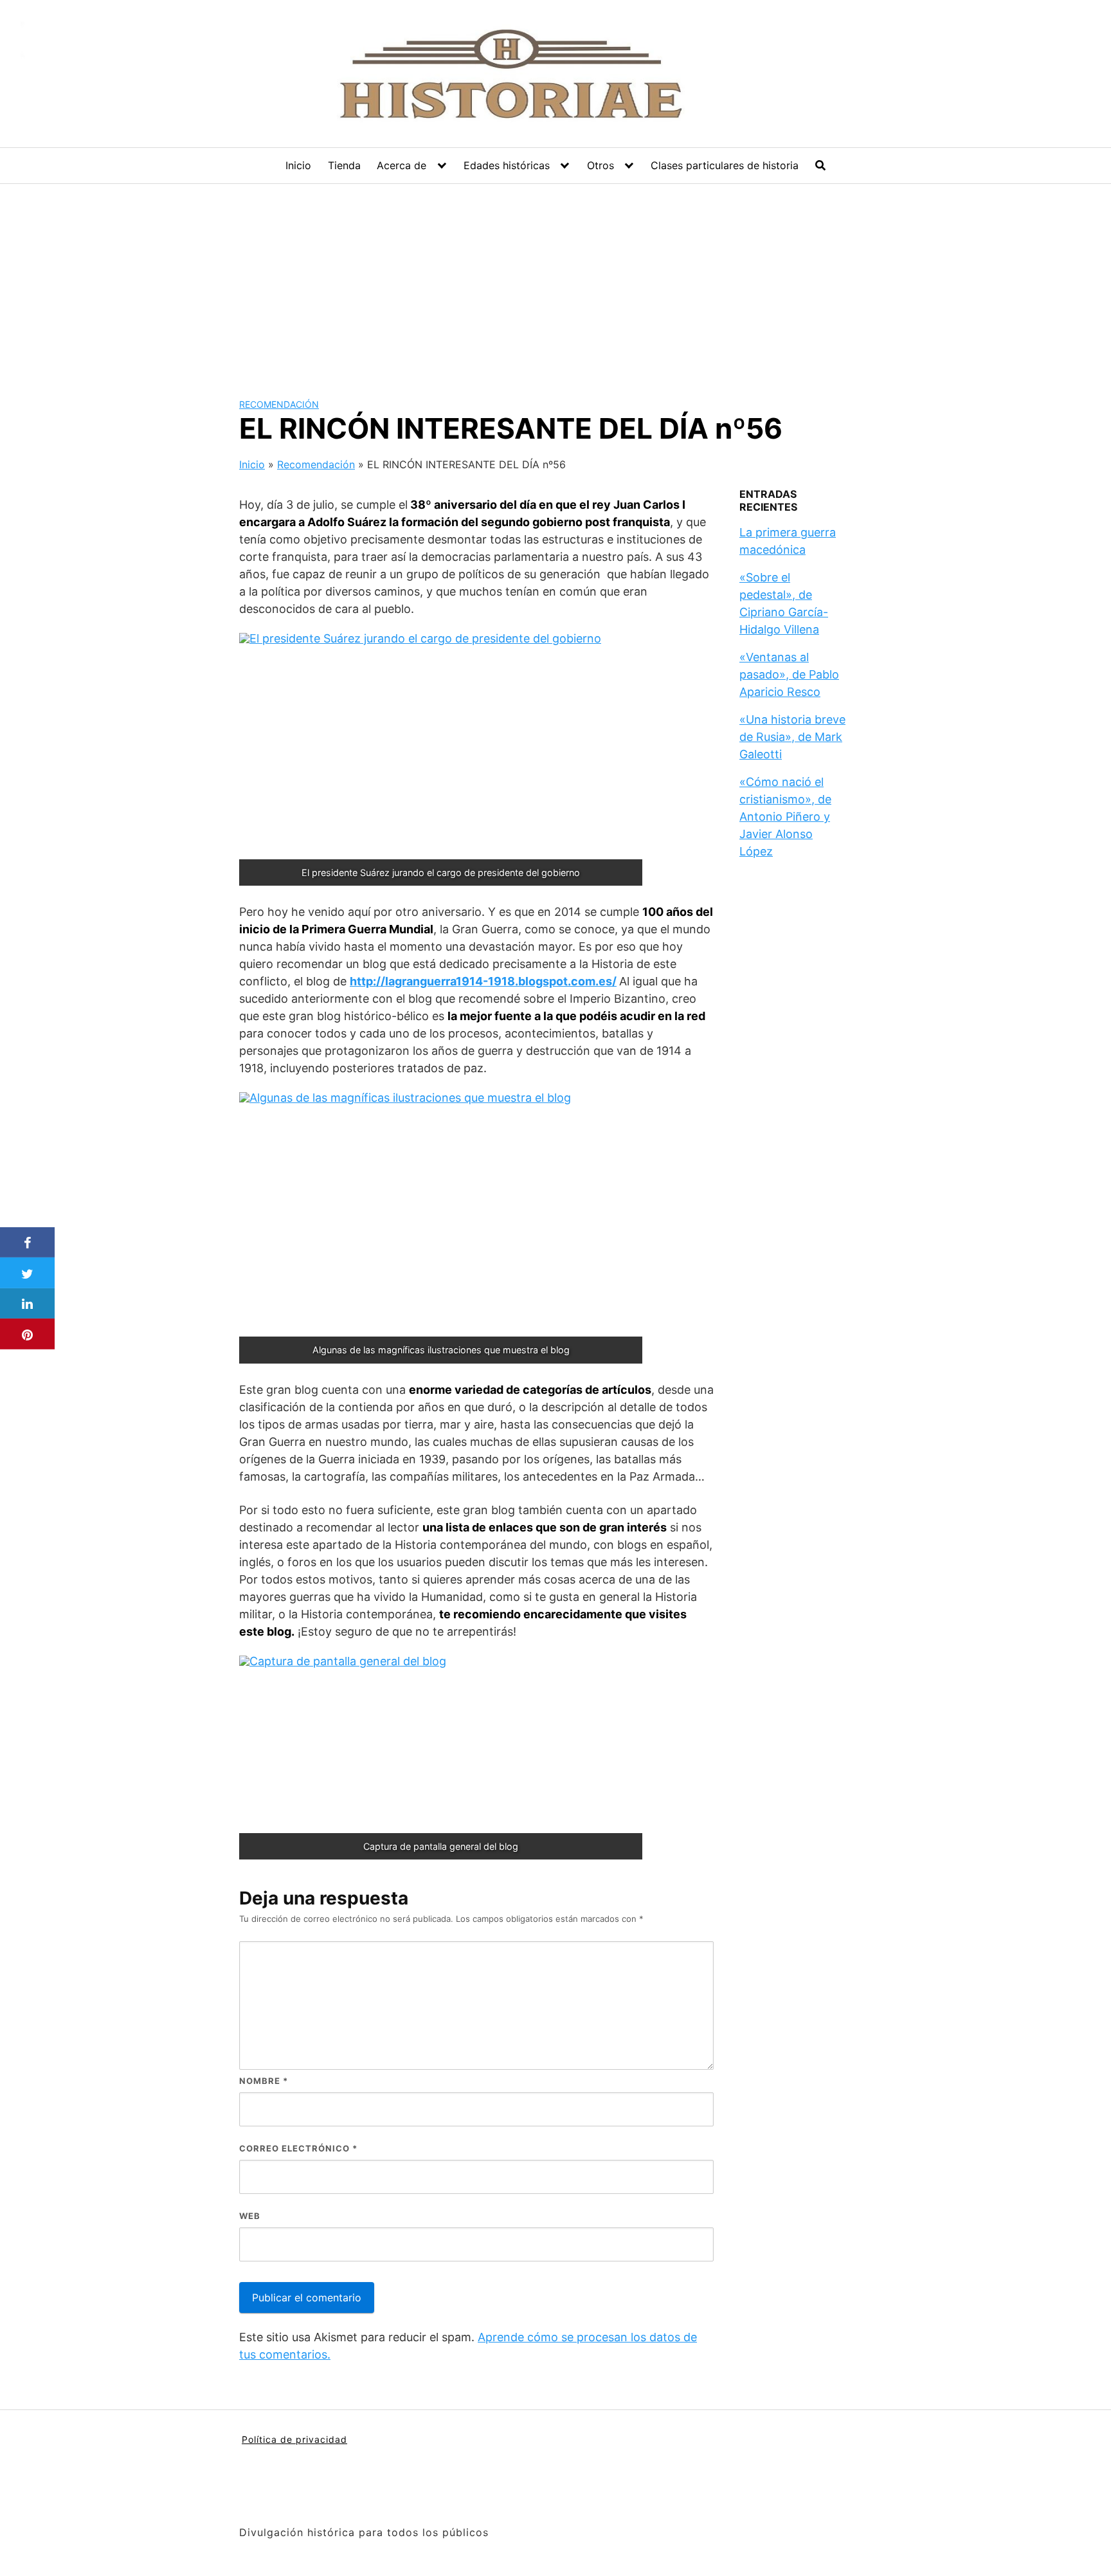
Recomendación (279, 404)
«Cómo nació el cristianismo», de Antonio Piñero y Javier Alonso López (785, 817)
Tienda (344, 165)
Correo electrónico (298, 2148)
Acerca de (402, 165)
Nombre (264, 2081)
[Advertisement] (555, 280)
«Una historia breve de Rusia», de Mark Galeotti (792, 737)
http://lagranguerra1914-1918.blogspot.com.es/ (483, 981)
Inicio (298, 165)
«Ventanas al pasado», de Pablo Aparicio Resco (789, 674)
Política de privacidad (294, 2439)
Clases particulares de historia (725, 165)
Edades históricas (507, 165)
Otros (601, 165)
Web (250, 2216)
